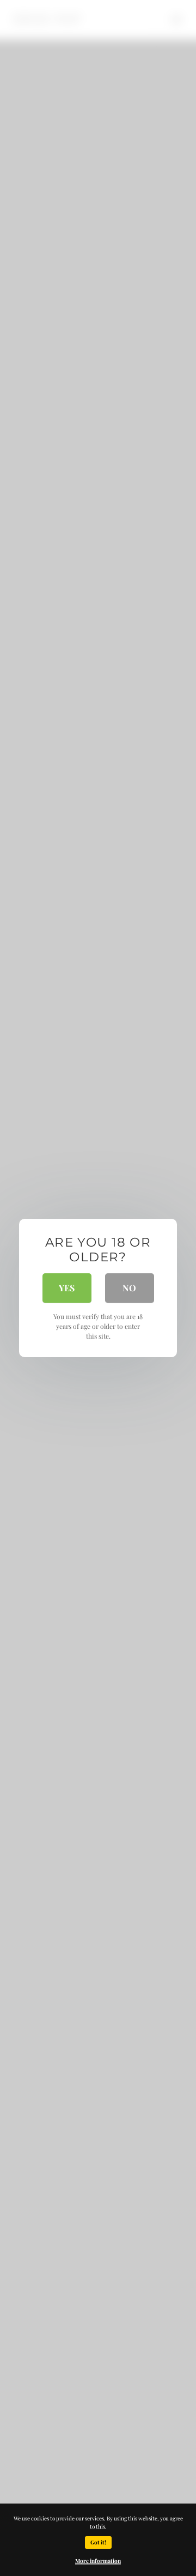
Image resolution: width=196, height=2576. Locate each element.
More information (98, 2561)
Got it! (98, 2542)
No (129, 1288)
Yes (67, 1288)
